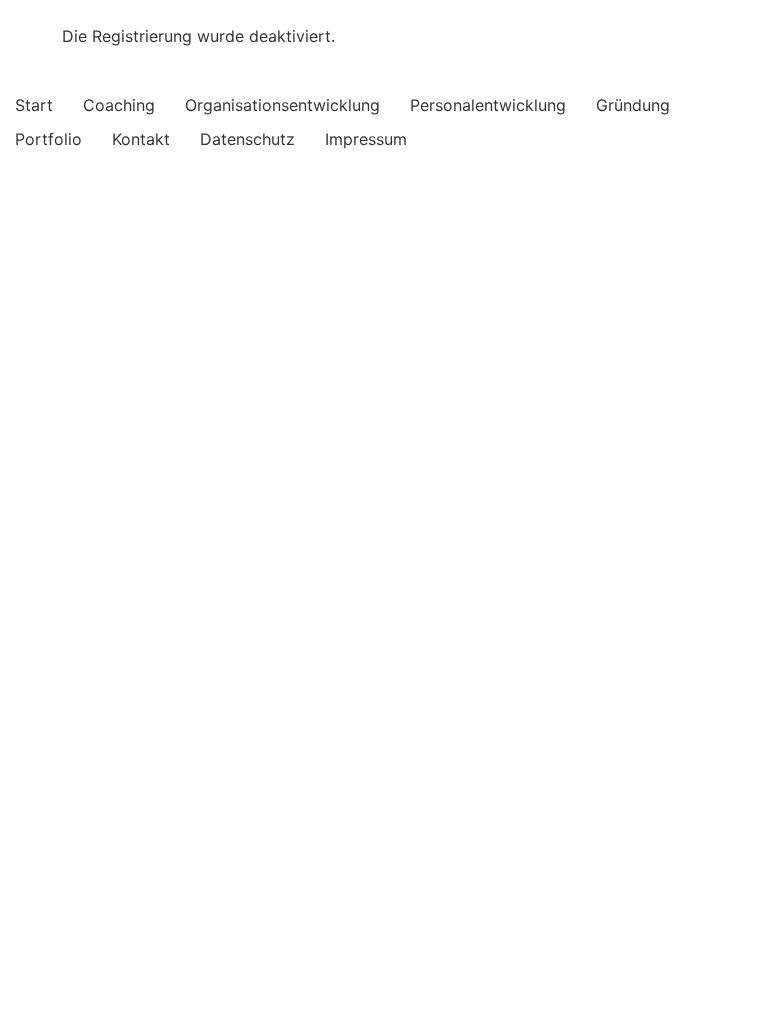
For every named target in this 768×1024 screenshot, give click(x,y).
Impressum (366, 139)
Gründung (633, 105)
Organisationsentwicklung (282, 105)
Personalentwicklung (488, 105)
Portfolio (48, 139)
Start (34, 105)
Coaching (119, 105)
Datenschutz (247, 139)
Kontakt (141, 139)
